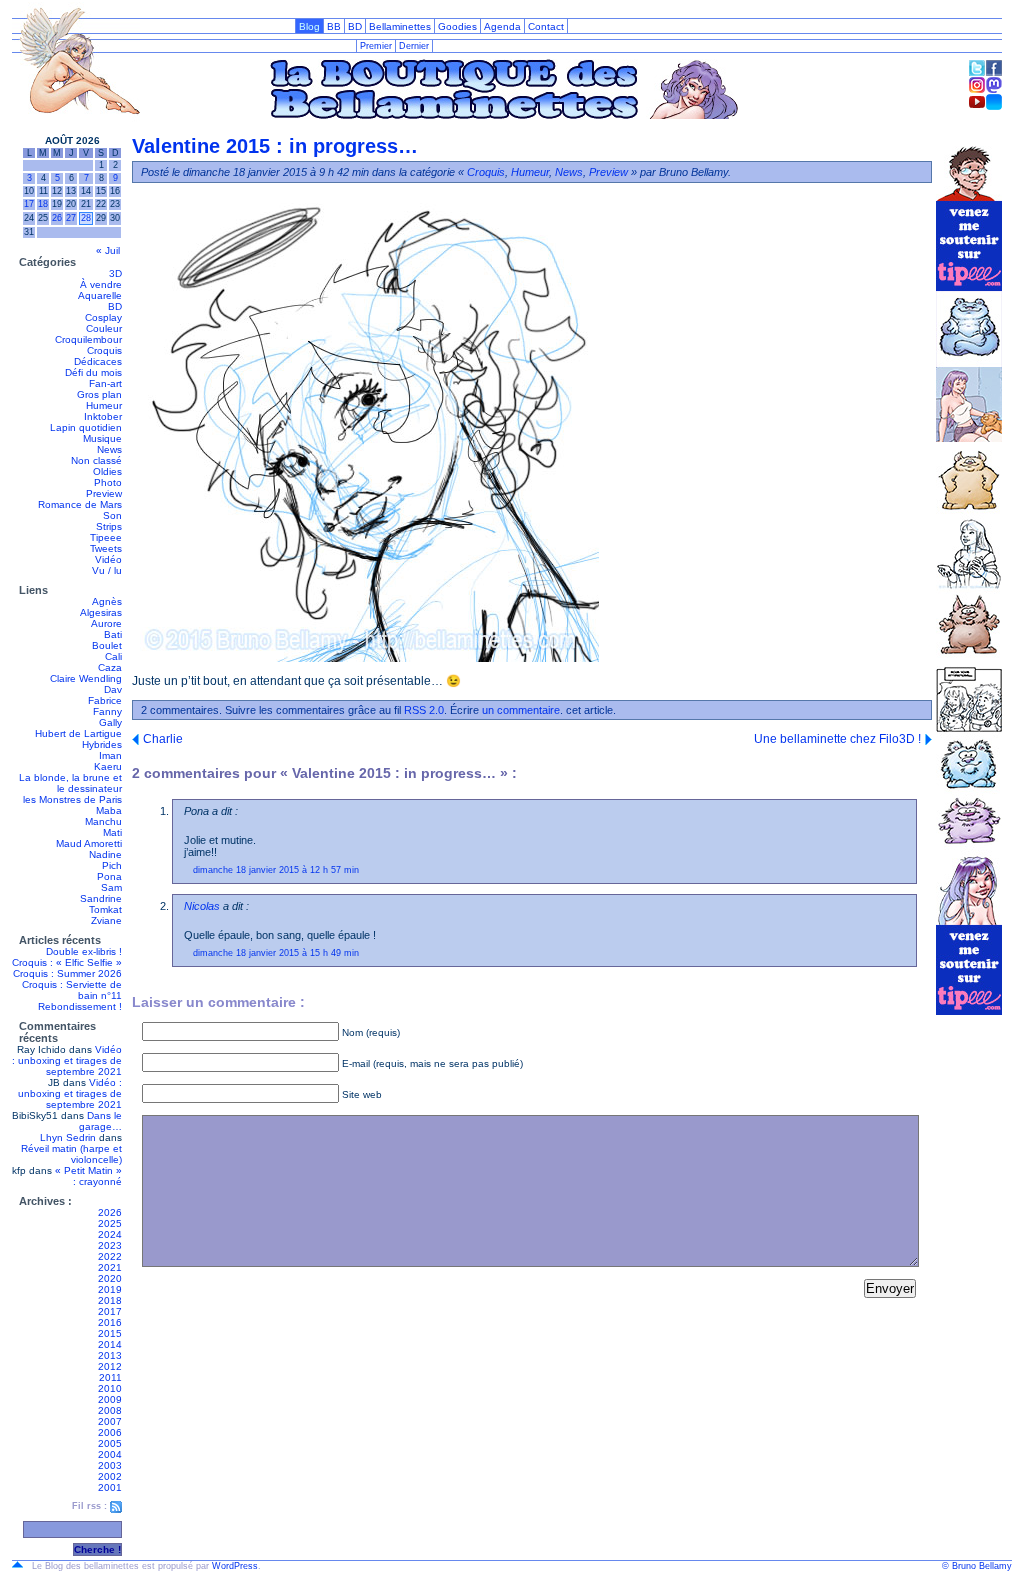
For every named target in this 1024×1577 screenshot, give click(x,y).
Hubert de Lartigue (78, 733)
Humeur (104, 405)
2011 (110, 1377)
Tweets (106, 548)
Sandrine (101, 898)
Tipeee (106, 537)
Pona (109, 876)
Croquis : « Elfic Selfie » (67, 962)
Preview (104, 493)
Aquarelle (100, 295)
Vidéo (108, 559)
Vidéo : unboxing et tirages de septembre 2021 (67, 1060)
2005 (110, 1443)
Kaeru (108, 766)
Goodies (457, 26)
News (109, 449)
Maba (109, 810)
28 (86, 218)
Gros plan (99, 394)
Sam (111, 887)
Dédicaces (98, 361)
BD (355, 26)
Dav (113, 689)
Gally (110, 722)
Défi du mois (93, 372)
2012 (110, 1366)
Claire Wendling (86, 678)
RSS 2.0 (424, 710)
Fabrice (105, 700)
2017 (110, 1311)
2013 (110, 1355)
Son (112, 515)
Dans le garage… (100, 1121)
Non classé (96, 460)
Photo (108, 482)
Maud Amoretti (89, 843)
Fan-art (105, 383)
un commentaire (521, 710)
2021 (110, 1267)
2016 (110, 1322)
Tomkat (105, 909)
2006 (110, 1432)
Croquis (104, 350)
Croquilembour (88, 339)
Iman (110, 755)
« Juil (108, 250)
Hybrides (102, 744)
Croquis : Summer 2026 (67, 973)
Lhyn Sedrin (68, 1137)
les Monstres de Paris (72, 799)
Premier (376, 46)
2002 (110, 1476)
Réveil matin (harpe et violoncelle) (71, 1154)
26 (57, 218)
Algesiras (101, 612)
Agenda (502, 26)
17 (29, 204)
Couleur (104, 328)
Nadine (105, 854)
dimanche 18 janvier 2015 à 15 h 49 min (276, 953)
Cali (113, 656)
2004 (110, 1454)
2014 (110, 1344)
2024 (110, 1234)
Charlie (163, 739)
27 (71, 218)
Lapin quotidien (86, 427)
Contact (546, 26)
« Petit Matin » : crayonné (88, 1176)
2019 (110, 1289)
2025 (110, 1223)
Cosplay (103, 317)
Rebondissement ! (80, 1006)
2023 (110, 1245)
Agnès (107, 601)
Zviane (106, 920)
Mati (112, 832)
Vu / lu (107, 570)
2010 (110, 1388)
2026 (110, 1212)
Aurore (106, 623)
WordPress (235, 1566)
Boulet (107, 645)
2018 (110, 1300)
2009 (110, 1399)
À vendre (101, 284)
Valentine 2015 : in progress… (275, 146)
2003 (110, 1465)
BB (334, 26)
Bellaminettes (400, 26)
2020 (110, 1278)
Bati (113, 634)
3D (115, 273)
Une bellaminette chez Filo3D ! (837, 739)
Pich (112, 865)
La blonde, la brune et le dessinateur (70, 783)
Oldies (107, 471)
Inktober (103, 416)
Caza (110, 667)
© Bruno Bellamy (977, 1566)
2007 (110, 1421)
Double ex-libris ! (84, 951)
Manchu (103, 821)
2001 (110, 1487)
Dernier (414, 46)
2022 (110, 1256)
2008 (110, 1410)
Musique (102, 438)
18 (43, 204)
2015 (110, 1333)
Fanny (107, 711)
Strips (109, 526)
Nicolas (202, 906)
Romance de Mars (80, 504)
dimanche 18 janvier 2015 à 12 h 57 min (276, 870)
